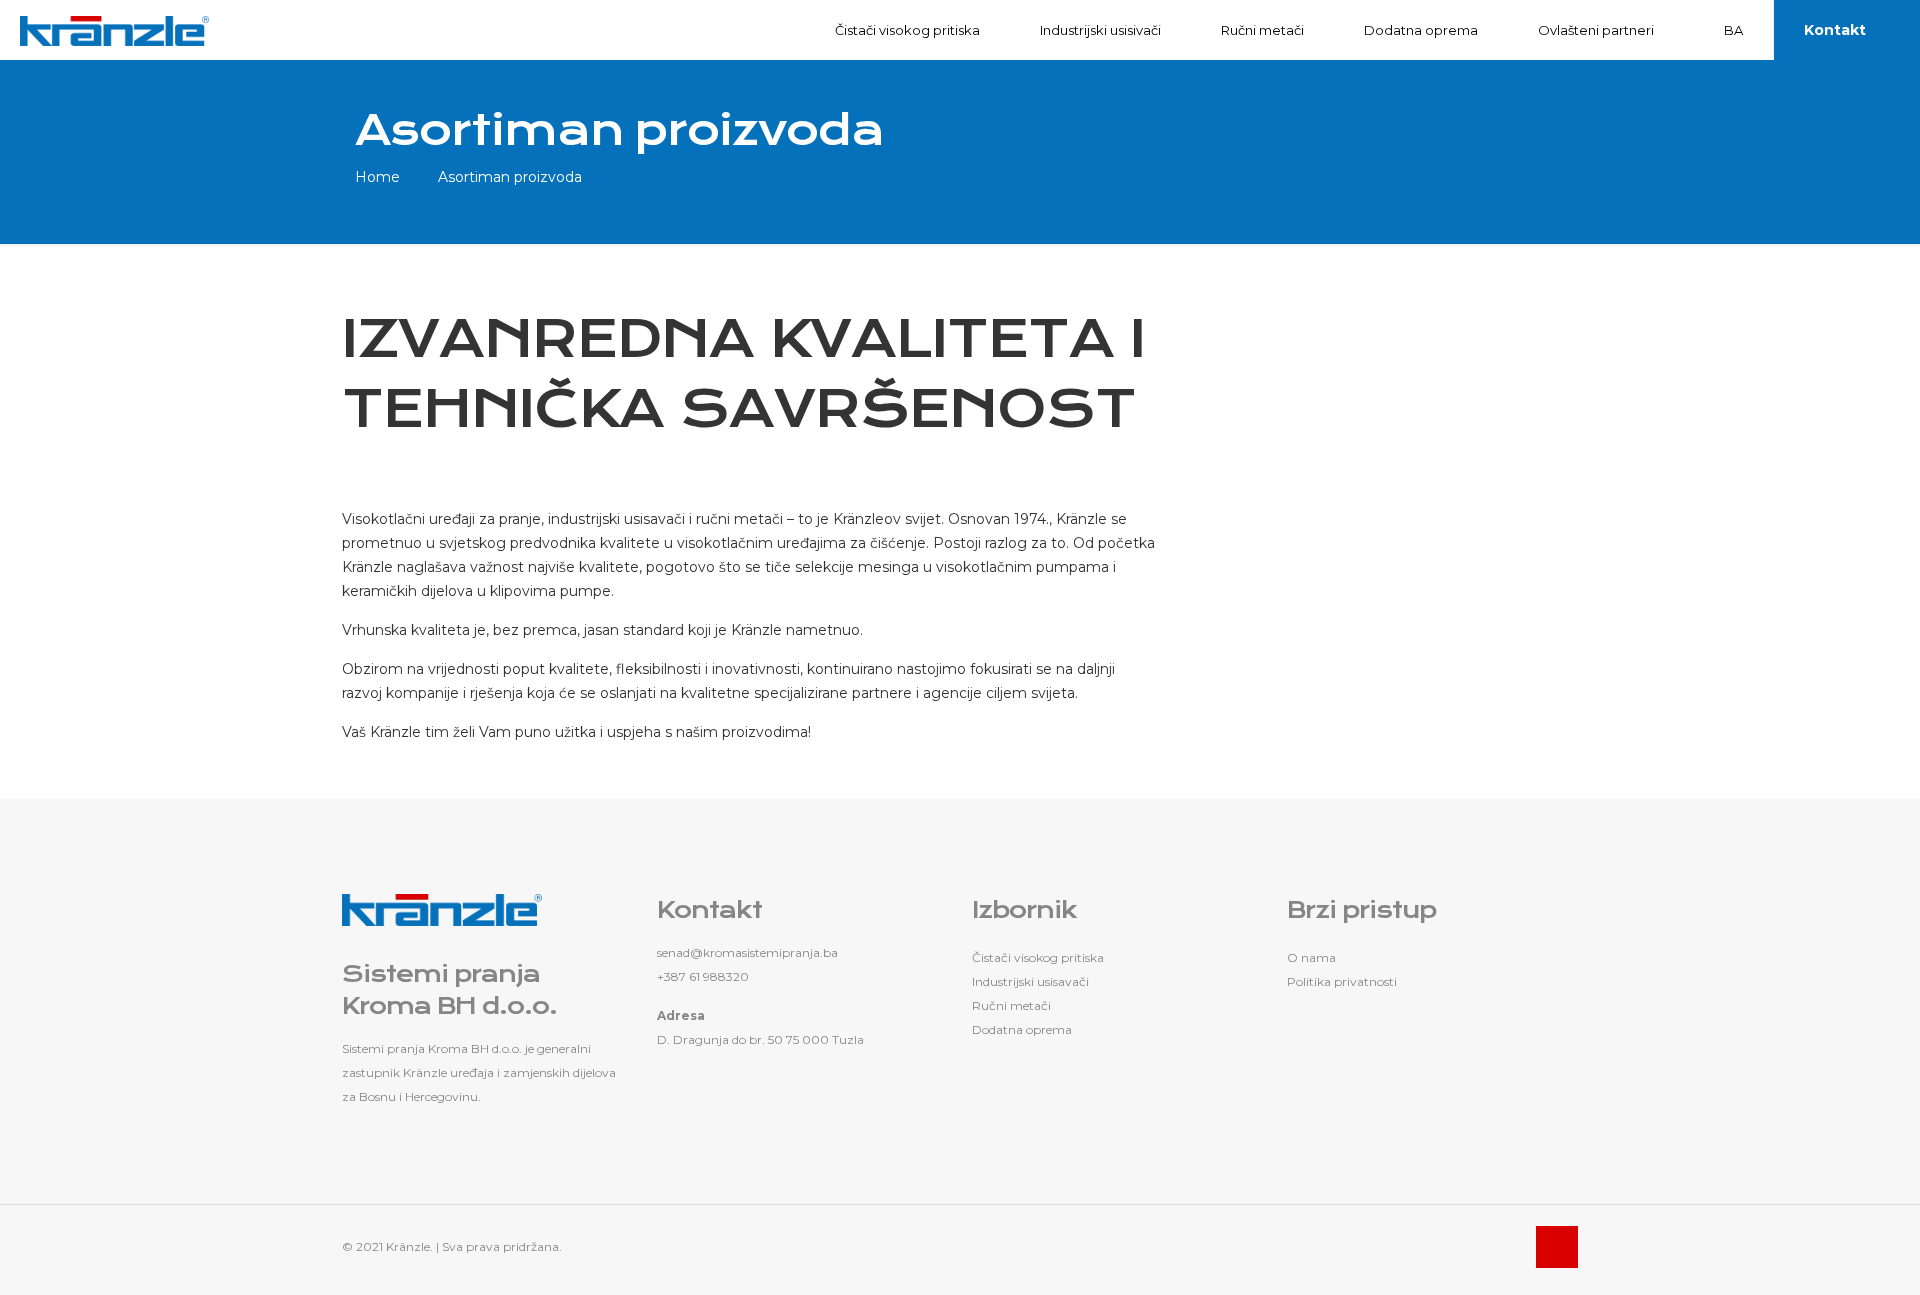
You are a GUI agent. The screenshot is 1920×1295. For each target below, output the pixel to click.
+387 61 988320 (703, 976)
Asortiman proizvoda (510, 177)
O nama (1311, 957)
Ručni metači (1011, 1005)
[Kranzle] (114, 30)
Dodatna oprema (1022, 1029)
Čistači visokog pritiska (1038, 957)
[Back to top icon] (1557, 1247)
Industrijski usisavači (1030, 981)
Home (377, 177)
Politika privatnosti (1342, 981)
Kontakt (1835, 30)
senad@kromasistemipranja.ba (747, 952)
